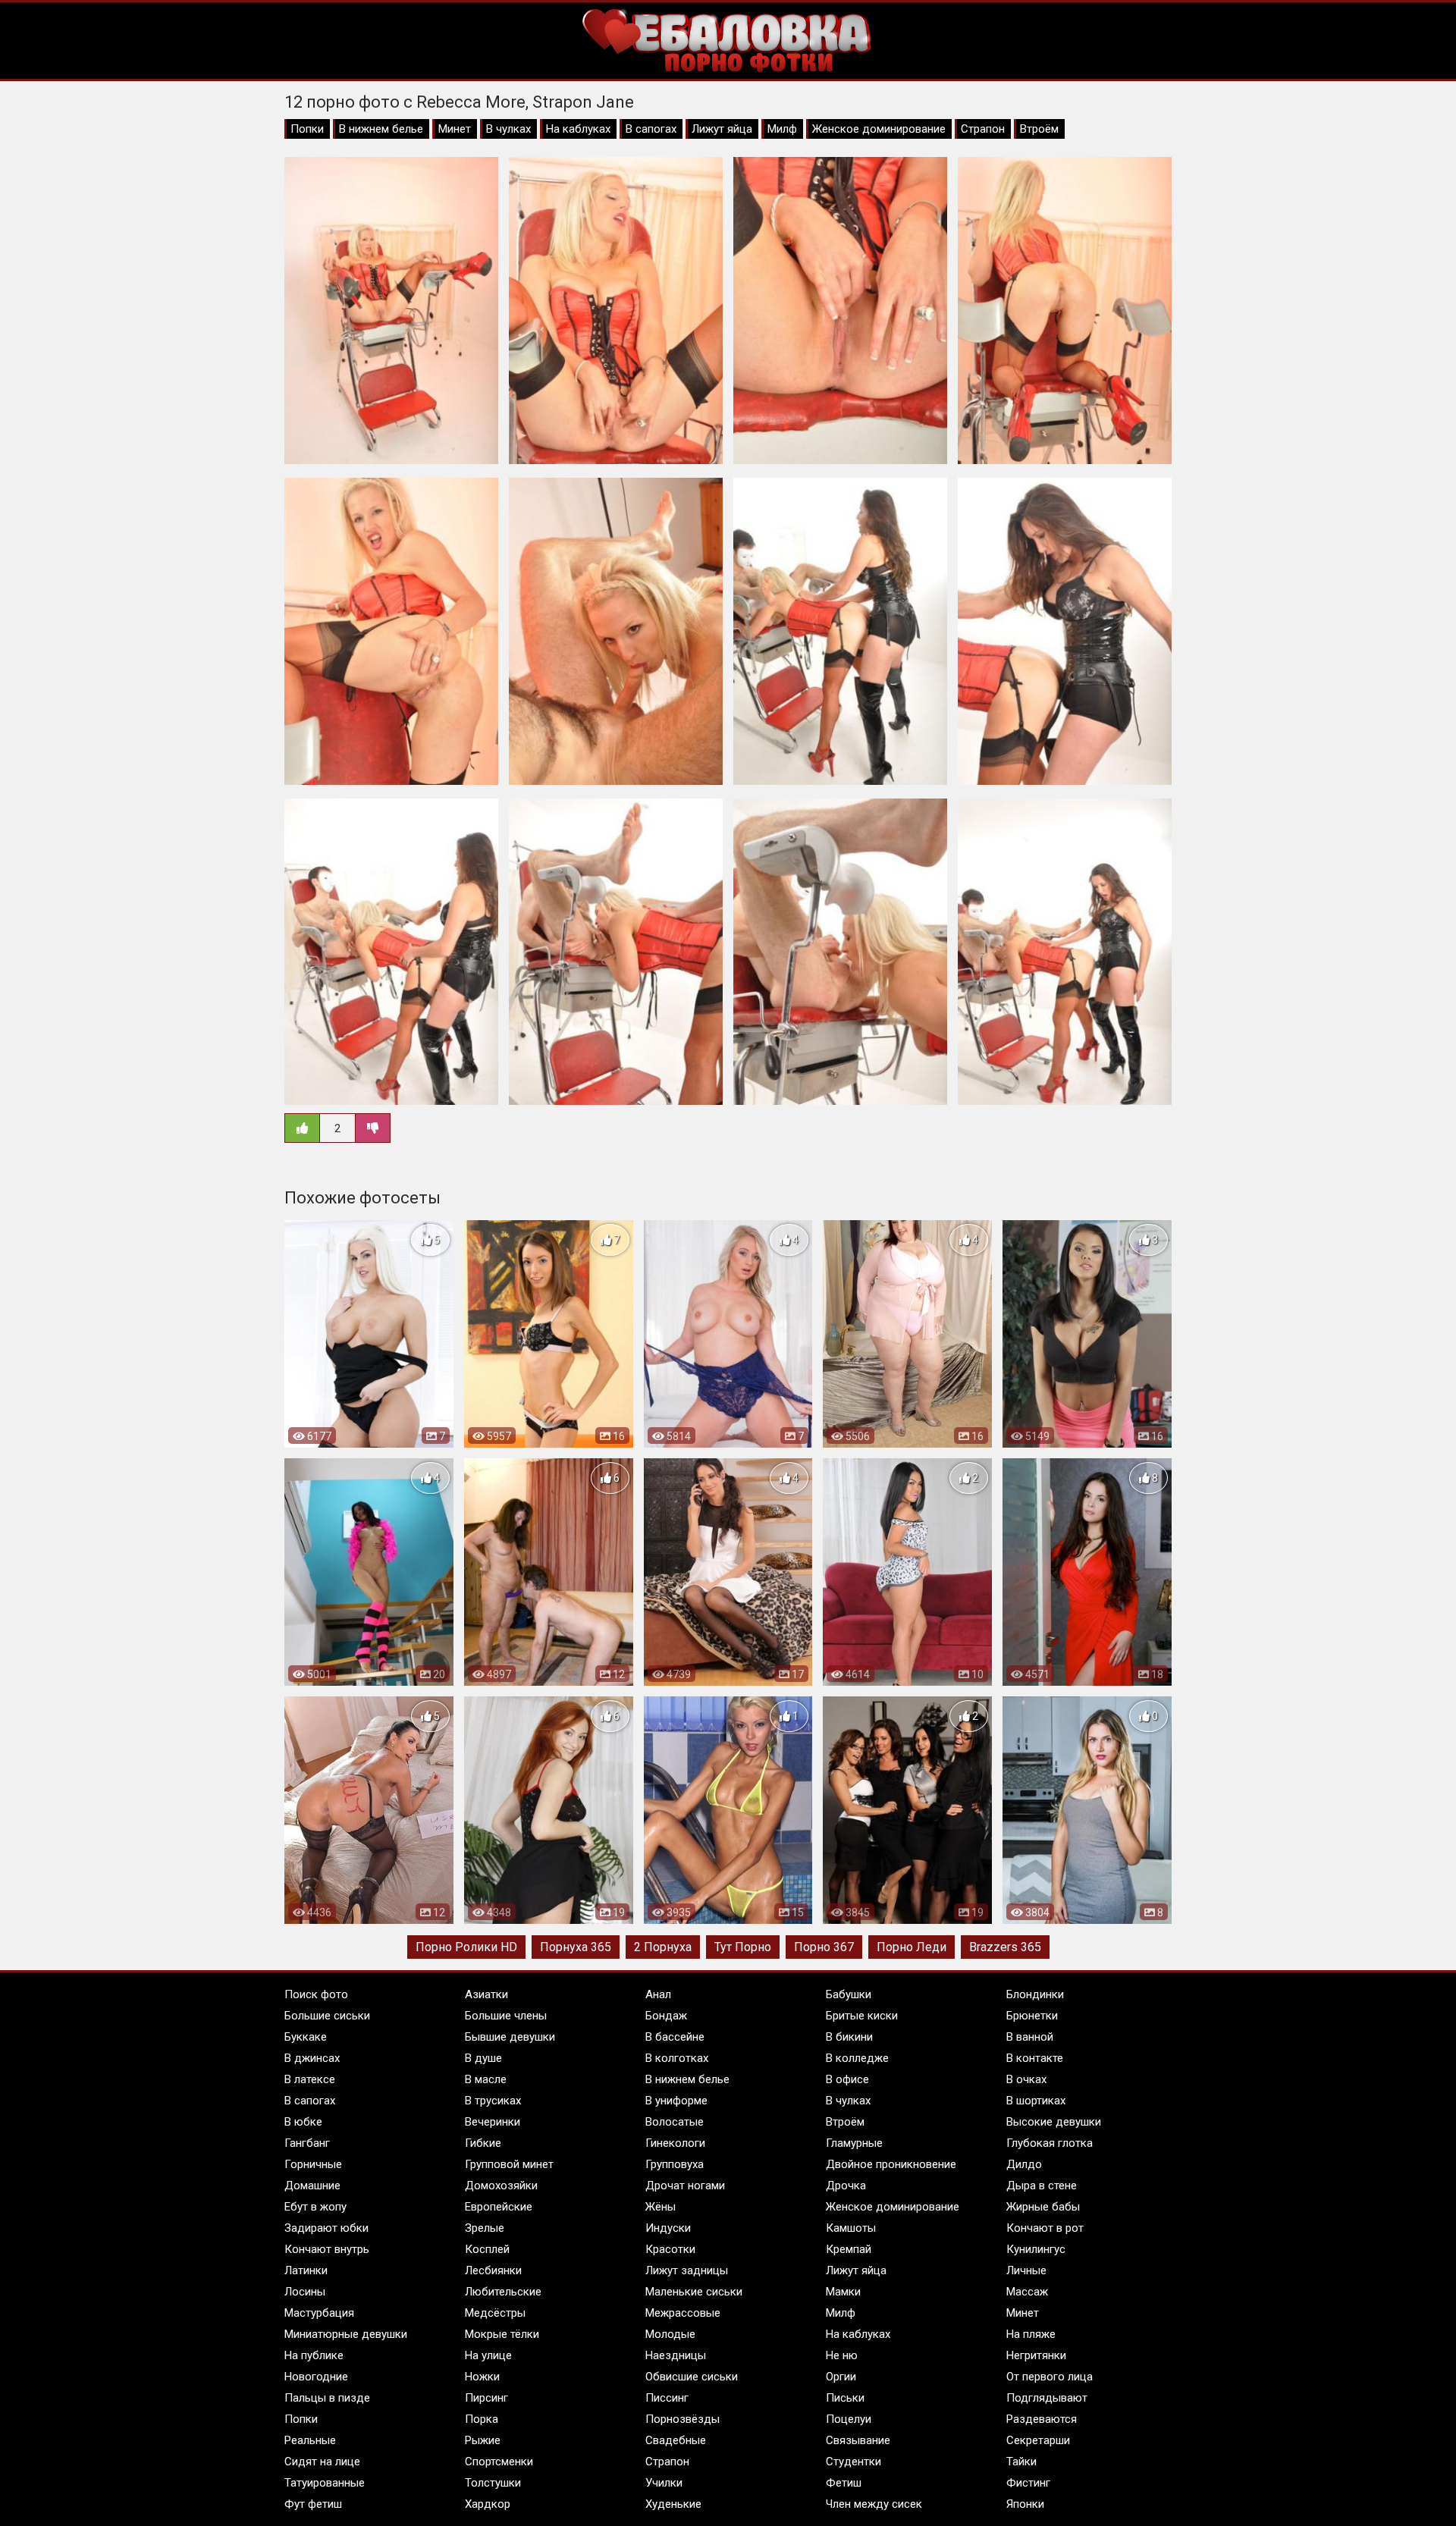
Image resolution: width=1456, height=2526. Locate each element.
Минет (455, 129)
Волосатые (675, 2122)
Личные (1026, 2270)
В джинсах (312, 2058)
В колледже (857, 2058)
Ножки (482, 2377)
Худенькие (673, 2504)
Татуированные (325, 2483)
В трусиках (493, 2101)
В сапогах (651, 129)
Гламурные (854, 2143)
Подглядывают (1047, 2398)
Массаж (1027, 2292)
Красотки (670, 2249)
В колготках (677, 2058)
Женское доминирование (879, 129)
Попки (307, 129)
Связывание (858, 2440)
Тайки (1021, 2462)
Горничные (313, 2164)
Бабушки (849, 1994)
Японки (1025, 2504)
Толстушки (493, 2483)
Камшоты (851, 2228)
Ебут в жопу (315, 2207)
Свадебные (676, 2440)
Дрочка (846, 2186)
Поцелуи (849, 2419)
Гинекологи (675, 2143)
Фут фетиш (313, 2504)
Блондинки (1035, 1994)
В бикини (849, 2037)
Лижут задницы (687, 2270)
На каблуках (578, 129)
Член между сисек (874, 2504)
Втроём (1039, 129)
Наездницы (676, 2355)
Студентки (854, 2462)
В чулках (508, 129)
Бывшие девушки (510, 2037)
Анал (658, 1994)
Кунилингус (1036, 2249)
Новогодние (316, 2377)
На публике (314, 2355)
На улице (488, 2355)
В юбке (303, 2122)
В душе (483, 2058)
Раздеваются (1042, 2419)
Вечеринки (493, 2122)
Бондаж (666, 2016)
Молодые (670, 2334)
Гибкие (483, 2143)
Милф (782, 129)
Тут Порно (743, 1947)
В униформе (676, 2101)
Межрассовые (683, 2313)
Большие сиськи (327, 2016)
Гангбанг (307, 2143)
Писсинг (667, 2398)
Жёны (661, 2207)
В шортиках (1036, 2101)
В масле (486, 2079)
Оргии (841, 2377)
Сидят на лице (322, 2462)
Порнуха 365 (576, 1947)
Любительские (503, 2292)
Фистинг (1028, 2483)
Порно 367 (824, 1947)
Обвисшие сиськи (692, 2377)
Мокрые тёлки (502, 2334)
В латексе (310, 2079)
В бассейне (675, 2037)
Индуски (668, 2228)
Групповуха (675, 2164)
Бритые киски (862, 2016)
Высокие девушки (1054, 2122)
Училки (664, 2483)
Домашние (312, 2186)
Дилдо (1024, 2164)
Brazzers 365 (1005, 1947)
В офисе (847, 2079)
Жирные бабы (1043, 2207)
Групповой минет (509, 2164)
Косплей (487, 2249)
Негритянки (1036, 2355)
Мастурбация (319, 2313)
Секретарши (1038, 2440)
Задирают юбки (326, 2228)
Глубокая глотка (1050, 2143)
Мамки (843, 2292)
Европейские (499, 2207)
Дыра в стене (1042, 2186)
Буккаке (306, 2037)
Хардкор (488, 2504)
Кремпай (849, 2249)
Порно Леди (912, 1947)
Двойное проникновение (891, 2164)
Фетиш (844, 2483)
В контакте (1035, 2058)
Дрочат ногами (685, 2186)
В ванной (1030, 2037)
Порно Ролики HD (466, 1947)
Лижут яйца (722, 129)
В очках (1026, 2079)
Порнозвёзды (682, 2419)
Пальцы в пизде (327, 2398)
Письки (845, 2398)
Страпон (983, 129)
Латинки (306, 2270)
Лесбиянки (493, 2270)
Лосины (305, 2292)
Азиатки (486, 1994)
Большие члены (506, 2016)
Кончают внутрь (327, 2249)
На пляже (1031, 2334)
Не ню (842, 2355)
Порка (482, 2419)
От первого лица (1050, 2377)
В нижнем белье (381, 129)
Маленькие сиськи (694, 2292)
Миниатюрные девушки (346, 2334)
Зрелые (485, 2228)
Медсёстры (495, 2313)
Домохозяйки (501, 2186)
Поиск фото (316, 1994)
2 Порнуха (663, 1947)
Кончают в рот (1045, 2228)
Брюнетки (1032, 2016)
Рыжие (483, 2440)
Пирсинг (486, 2398)
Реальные (310, 2440)
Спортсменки (499, 2462)
